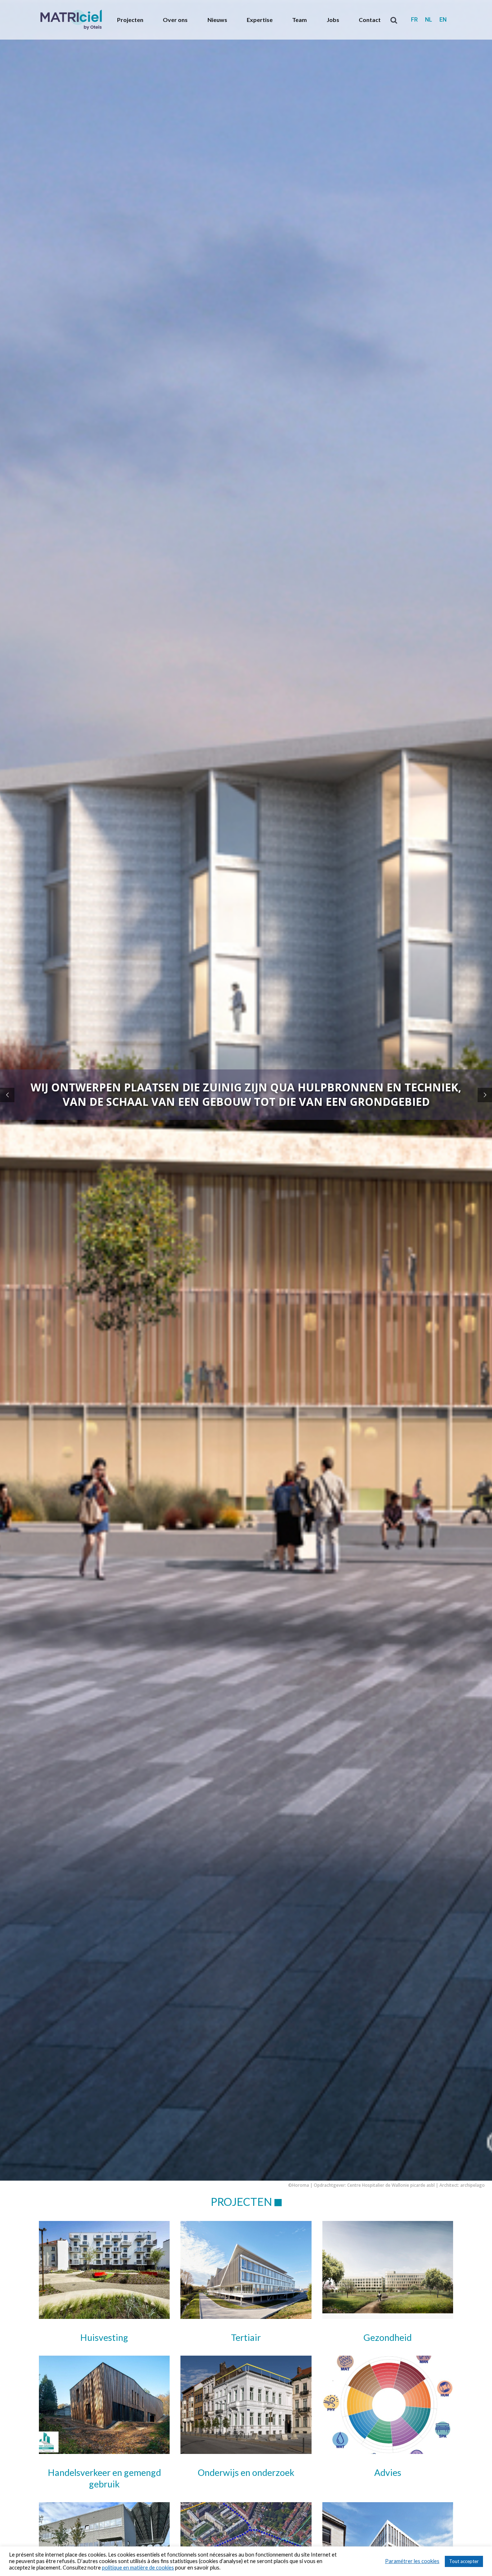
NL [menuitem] (429, 20)
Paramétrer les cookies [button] (412, 2561)
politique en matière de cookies (138, 2568)
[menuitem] (414, 20)
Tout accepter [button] (464, 2561)
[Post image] (104, 2270)
